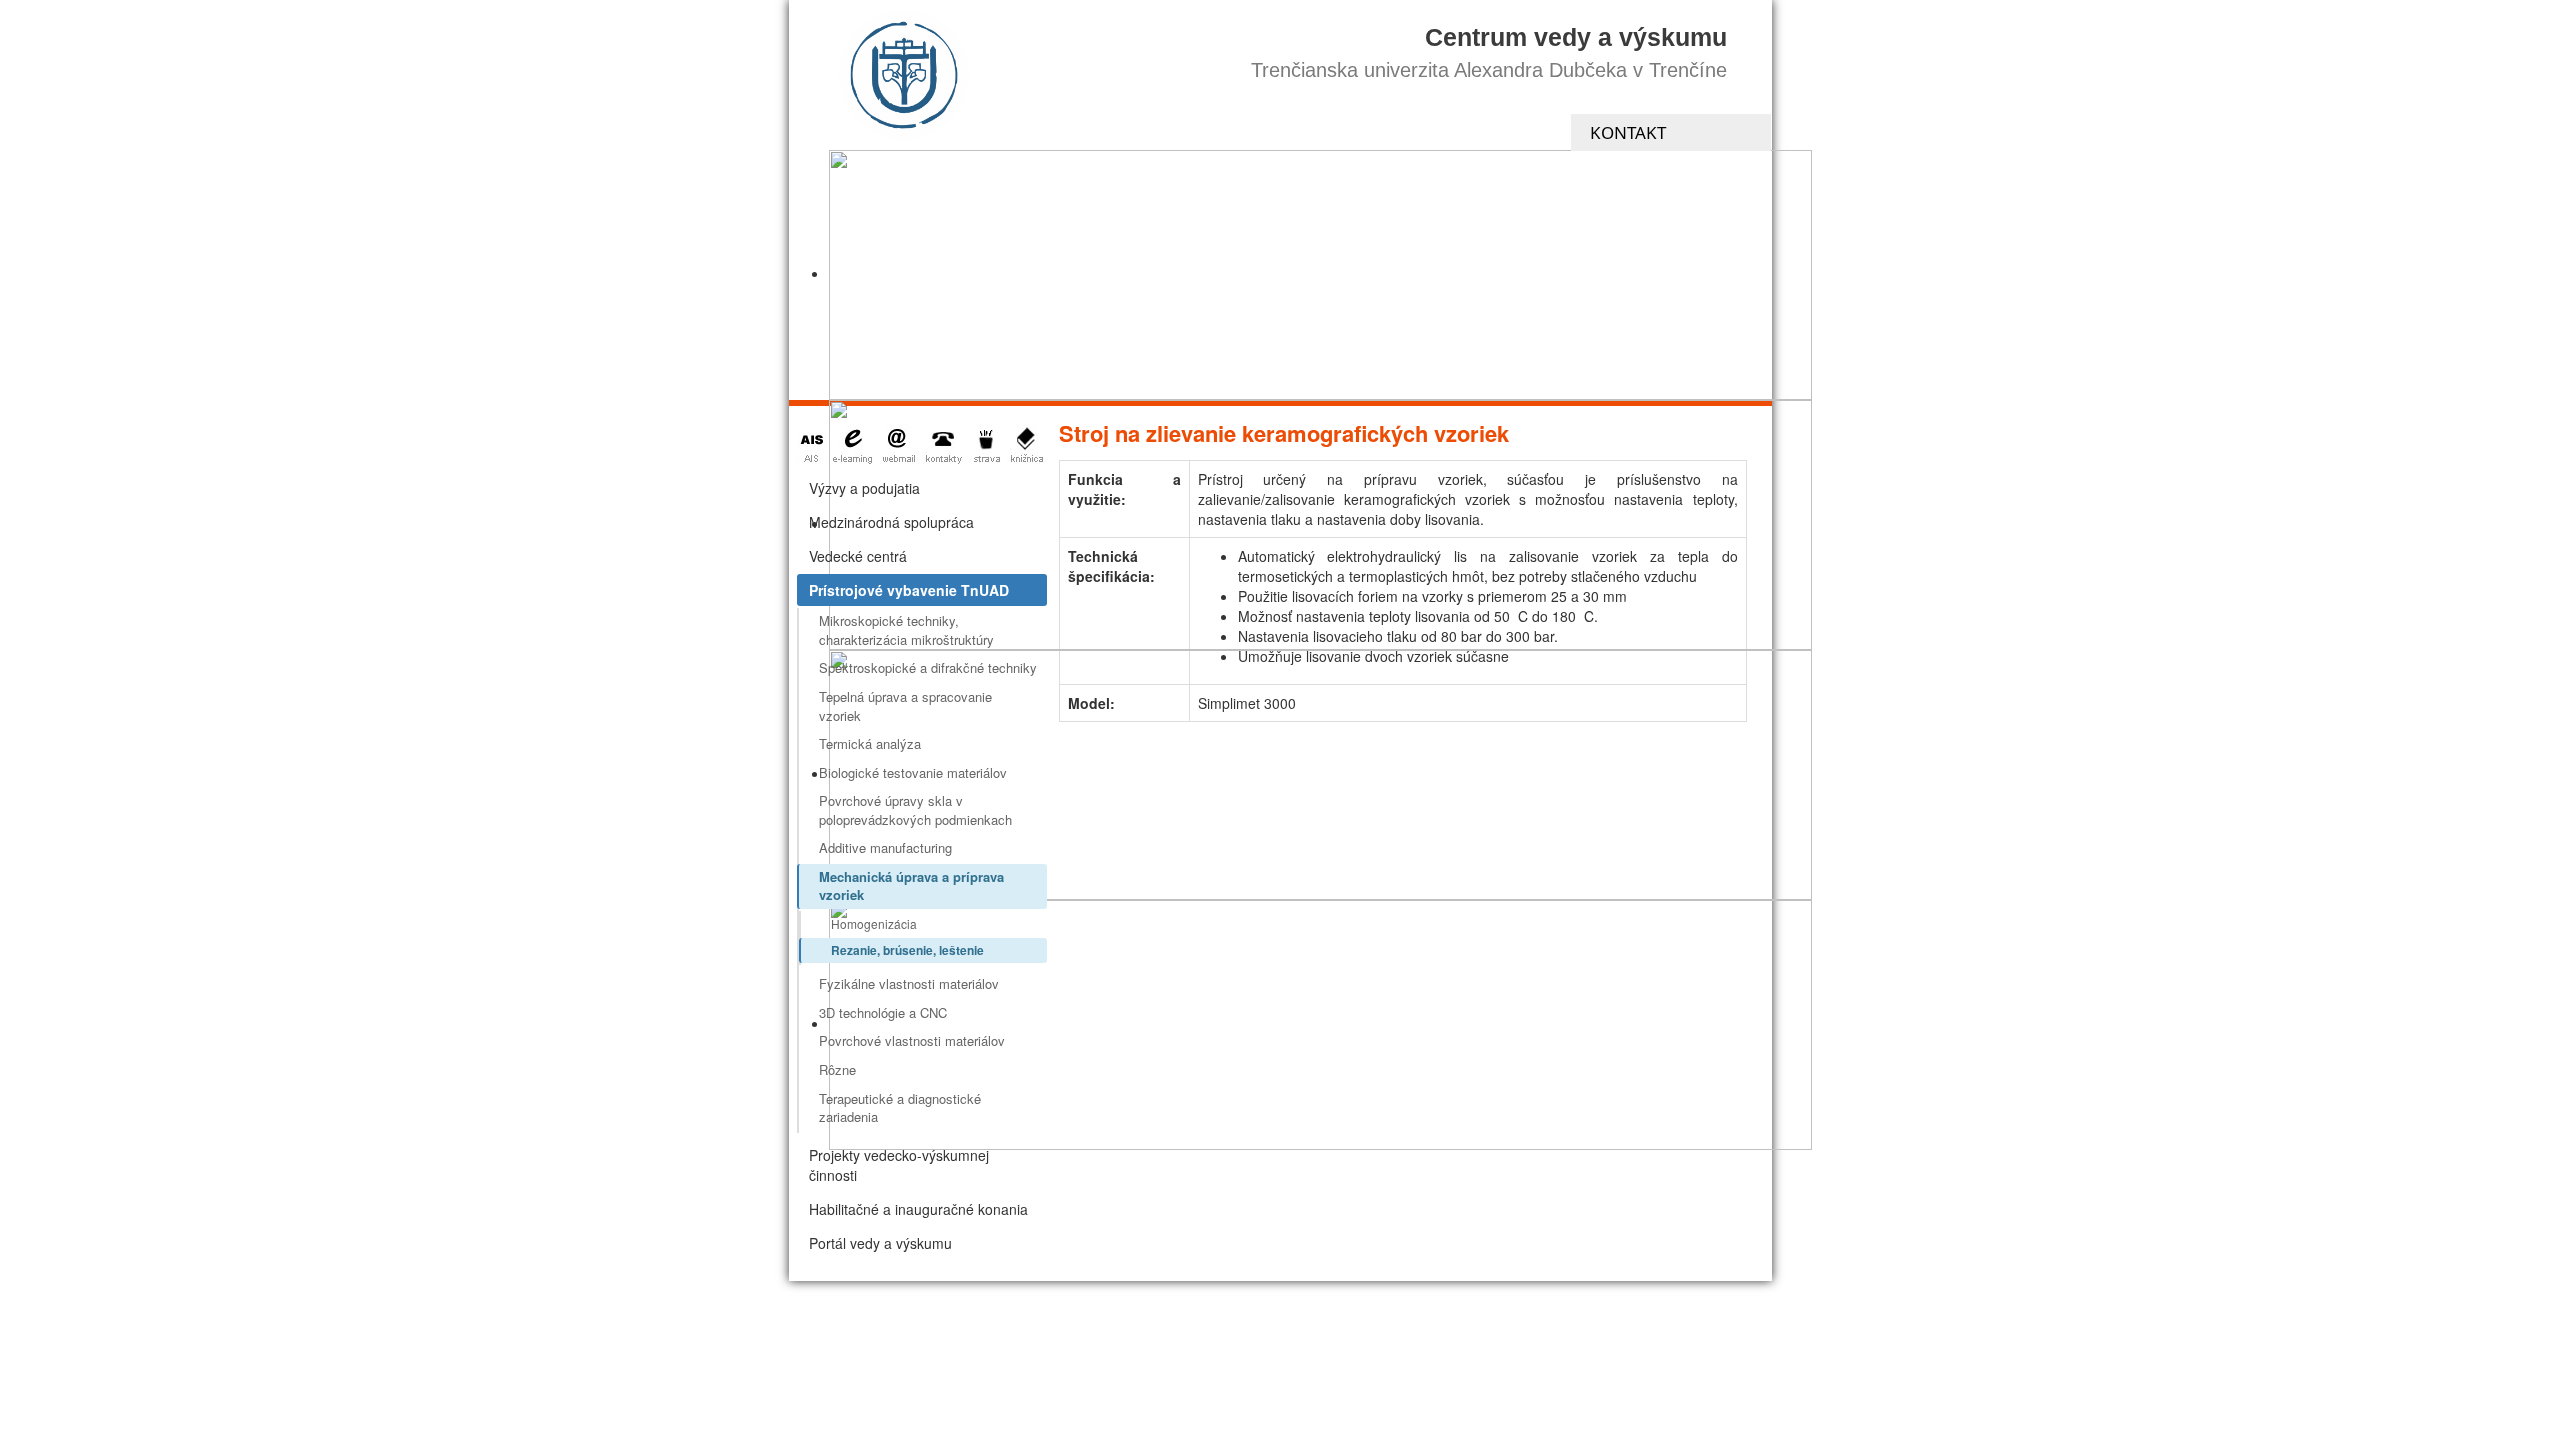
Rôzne (837, 1069)
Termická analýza (870, 743)
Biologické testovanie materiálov (913, 772)
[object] (1320, 275)
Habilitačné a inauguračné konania (918, 1209)
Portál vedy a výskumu (880, 1243)
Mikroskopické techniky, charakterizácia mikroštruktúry (906, 630)
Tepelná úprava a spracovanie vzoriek (905, 706)
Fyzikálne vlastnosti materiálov (909, 983)
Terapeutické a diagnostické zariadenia (900, 1108)
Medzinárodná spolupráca (891, 522)
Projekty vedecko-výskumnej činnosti (899, 1165)
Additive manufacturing (885, 847)
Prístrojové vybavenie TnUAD (909, 590)
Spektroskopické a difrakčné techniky (928, 667)
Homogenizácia (874, 923)
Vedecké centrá (858, 556)
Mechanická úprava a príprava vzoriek (911, 886)
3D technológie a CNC (883, 1012)
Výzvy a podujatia (864, 488)
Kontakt (1628, 132)
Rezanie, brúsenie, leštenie (907, 950)
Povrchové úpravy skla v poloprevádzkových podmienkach (915, 810)
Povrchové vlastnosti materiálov (912, 1040)
